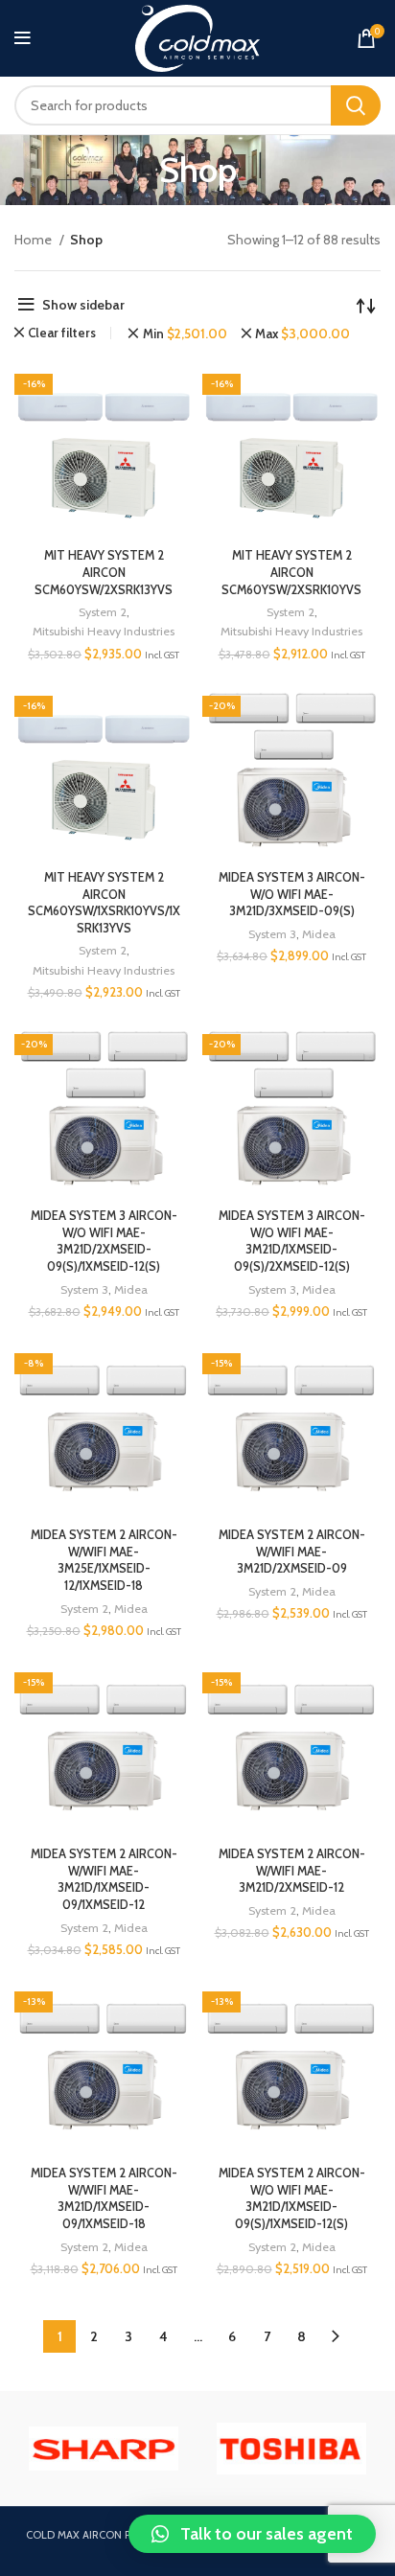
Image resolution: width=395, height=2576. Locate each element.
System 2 (103, 612)
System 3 (272, 934)
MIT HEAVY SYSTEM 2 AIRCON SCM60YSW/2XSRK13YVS (104, 572)
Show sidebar (83, 305)
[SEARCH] (356, 105)
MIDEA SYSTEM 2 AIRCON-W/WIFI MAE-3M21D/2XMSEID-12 (292, 1871)
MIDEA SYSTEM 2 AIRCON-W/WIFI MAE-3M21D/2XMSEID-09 (292, 1552)
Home (35, 240)
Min (185, 334)
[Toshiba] (104, 2449)
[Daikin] (291, 2449)
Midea (319, 934)
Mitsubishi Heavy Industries (104, 631)
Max (302, 334)
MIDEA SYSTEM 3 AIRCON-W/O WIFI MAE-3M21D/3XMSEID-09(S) (292, 894)
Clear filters (62, 333)
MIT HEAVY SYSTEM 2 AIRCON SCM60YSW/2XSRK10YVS (291, 572)
